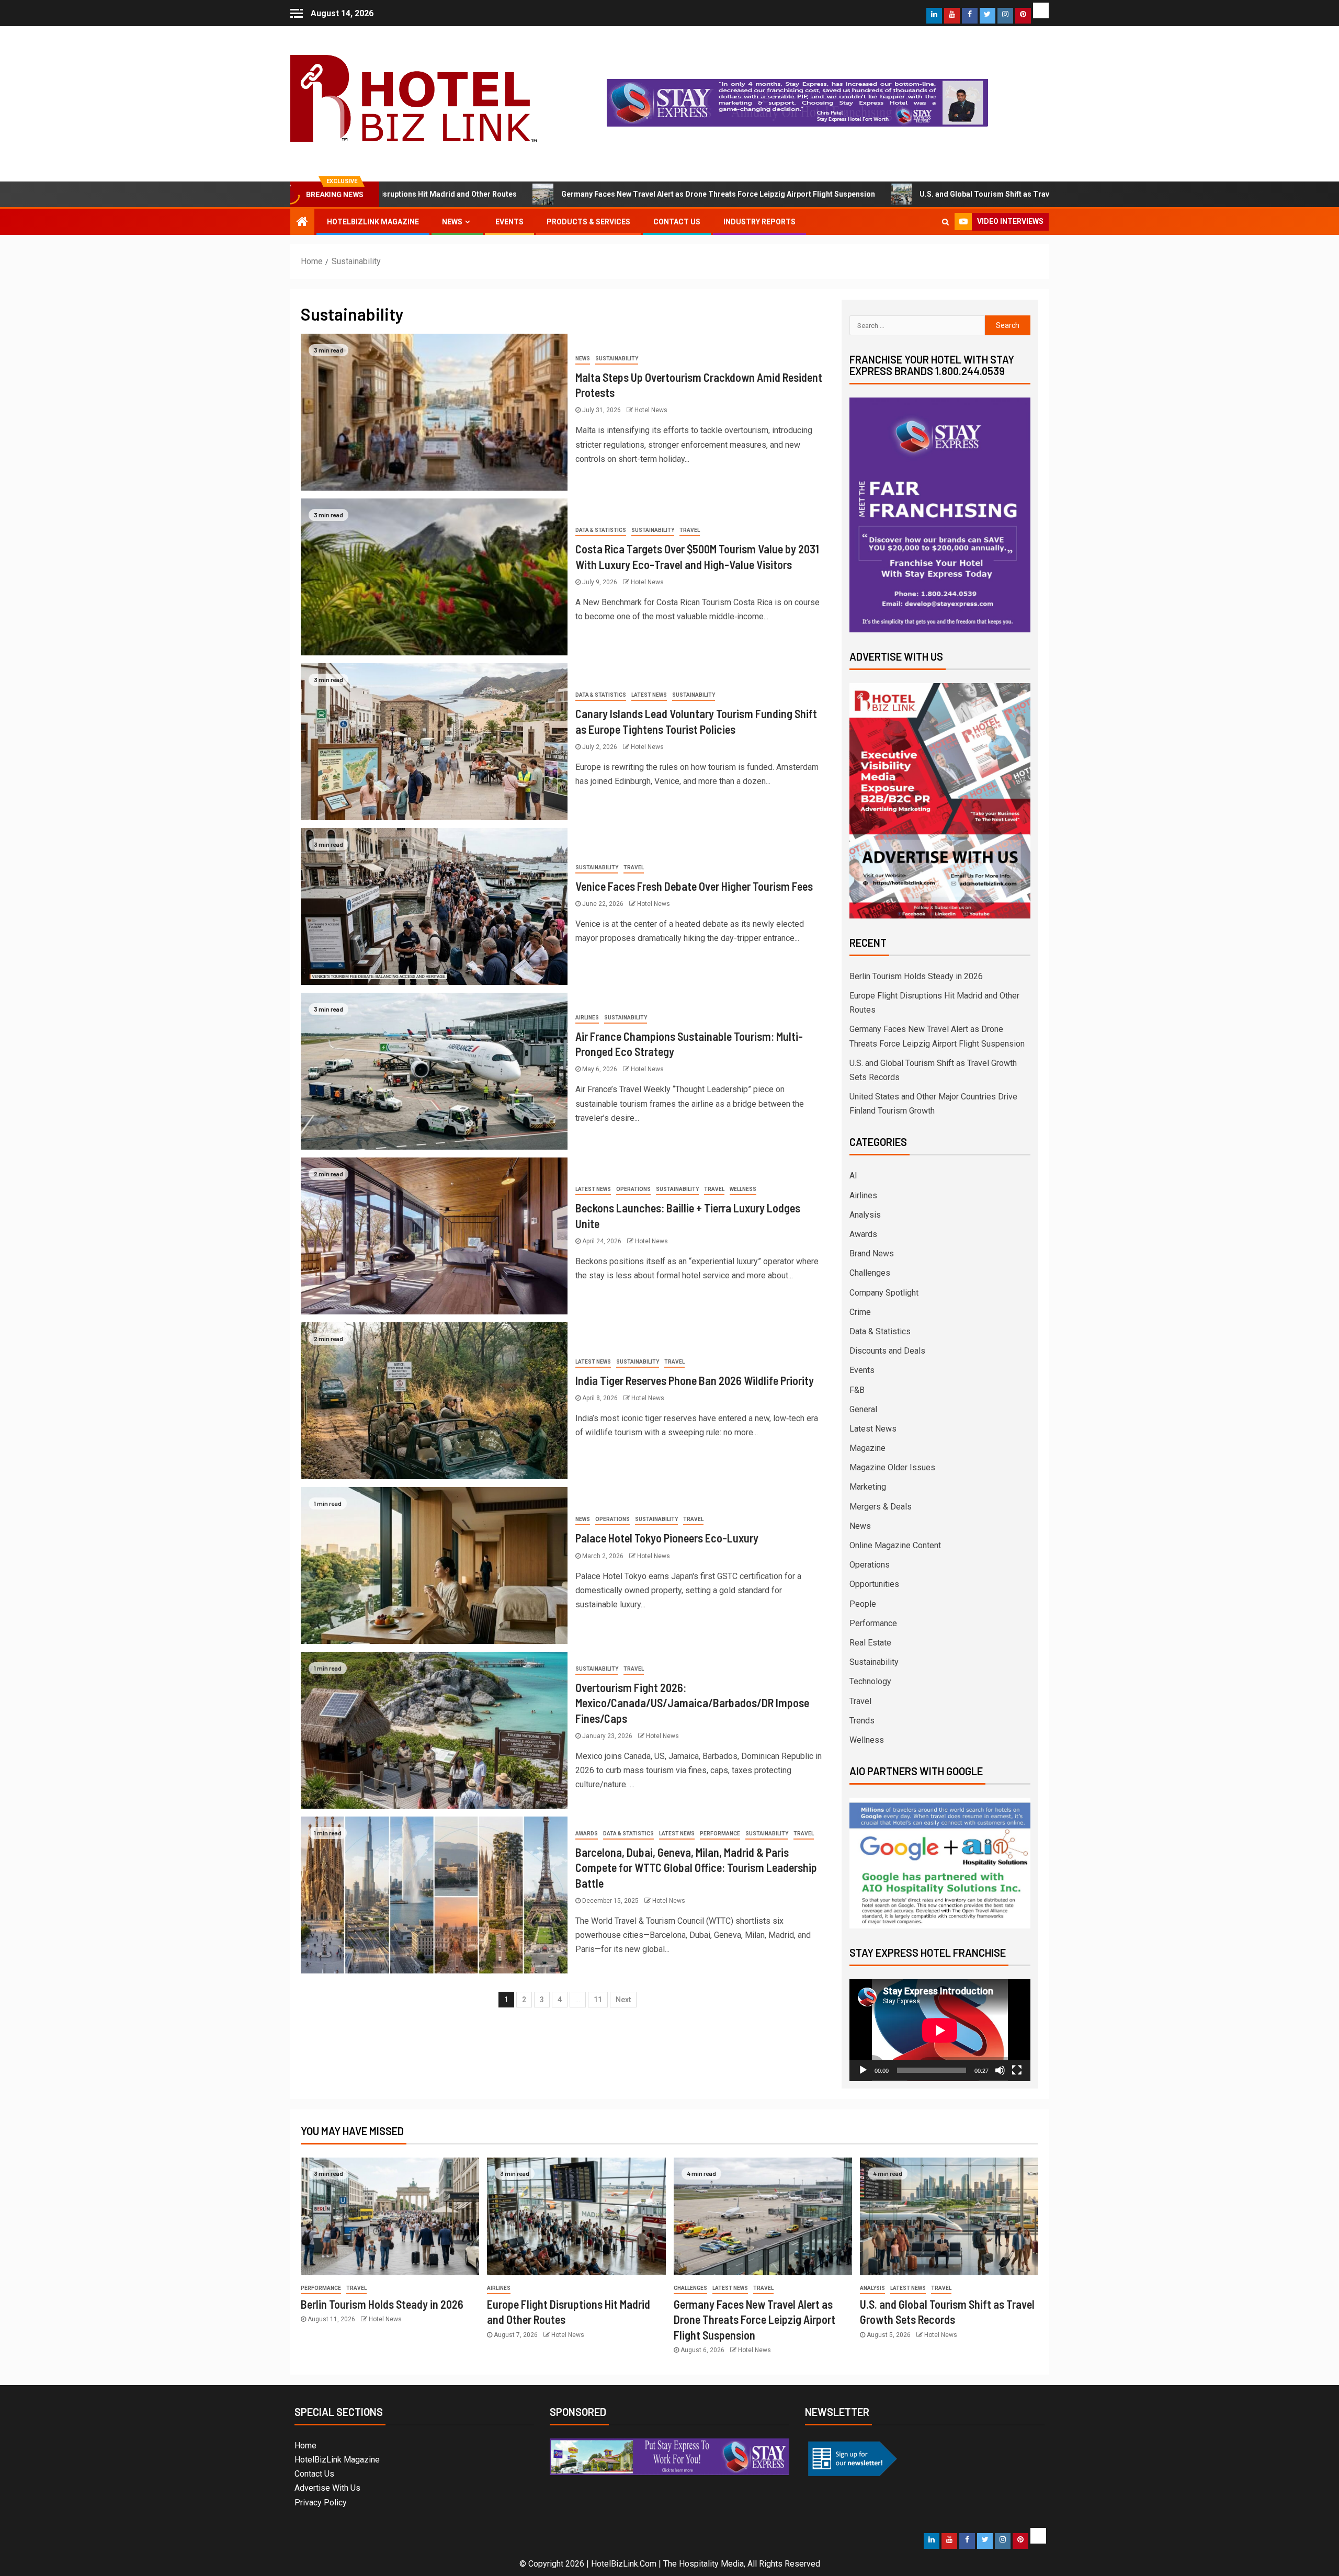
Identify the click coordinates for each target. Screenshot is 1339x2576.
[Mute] (1000, 2070)
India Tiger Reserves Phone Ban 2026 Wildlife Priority (695, 1380)
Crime (860, 1312)
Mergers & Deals (881, 1507)
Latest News (649, 695)
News (452, 222)
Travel (690, 530)
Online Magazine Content (895, 1545)
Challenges (870, 1273)
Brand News (872, 1253)
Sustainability (617, 359)
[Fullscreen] (1017, 2070)
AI (853, 1176)
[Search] (945, 222)
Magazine (867, 1448)
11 (598, 2000)
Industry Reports (759, 222)
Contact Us (677, 222)
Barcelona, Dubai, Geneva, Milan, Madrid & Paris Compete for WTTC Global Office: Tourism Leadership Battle (696, 1868)
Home (305, 2446)
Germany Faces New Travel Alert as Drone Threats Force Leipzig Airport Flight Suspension (558, 194)
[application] (940, 2030)
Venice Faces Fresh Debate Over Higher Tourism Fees (694, 886)
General (863, 1409)
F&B (857, 1390)
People (863, 1604)
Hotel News (651, 410)
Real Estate (870, 1643)
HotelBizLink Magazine (373, 222)
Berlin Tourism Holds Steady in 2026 (916, 976)
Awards (587, 1834)
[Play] (863, 2070)
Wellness (743, 1189)
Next (623, 2000)
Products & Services (588, 222)
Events (509, 222)
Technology (870, 1681)
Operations (633, 1189)
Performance (720, 1834)
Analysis (865, 1215)
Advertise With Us (327, 2488)
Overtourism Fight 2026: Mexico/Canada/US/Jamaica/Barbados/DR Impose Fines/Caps (692, 1703)
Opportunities (874, 1584)
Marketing (868, 1487)
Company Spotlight (884, 1293)
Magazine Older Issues (892, 1467)
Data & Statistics (601, 530)
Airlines (587, 1018)
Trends (862, 1721)
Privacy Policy (321, 2503)
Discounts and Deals (887, 1351)
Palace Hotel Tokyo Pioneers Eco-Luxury (667, 1538)
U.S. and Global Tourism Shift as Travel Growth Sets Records (865, 194)
